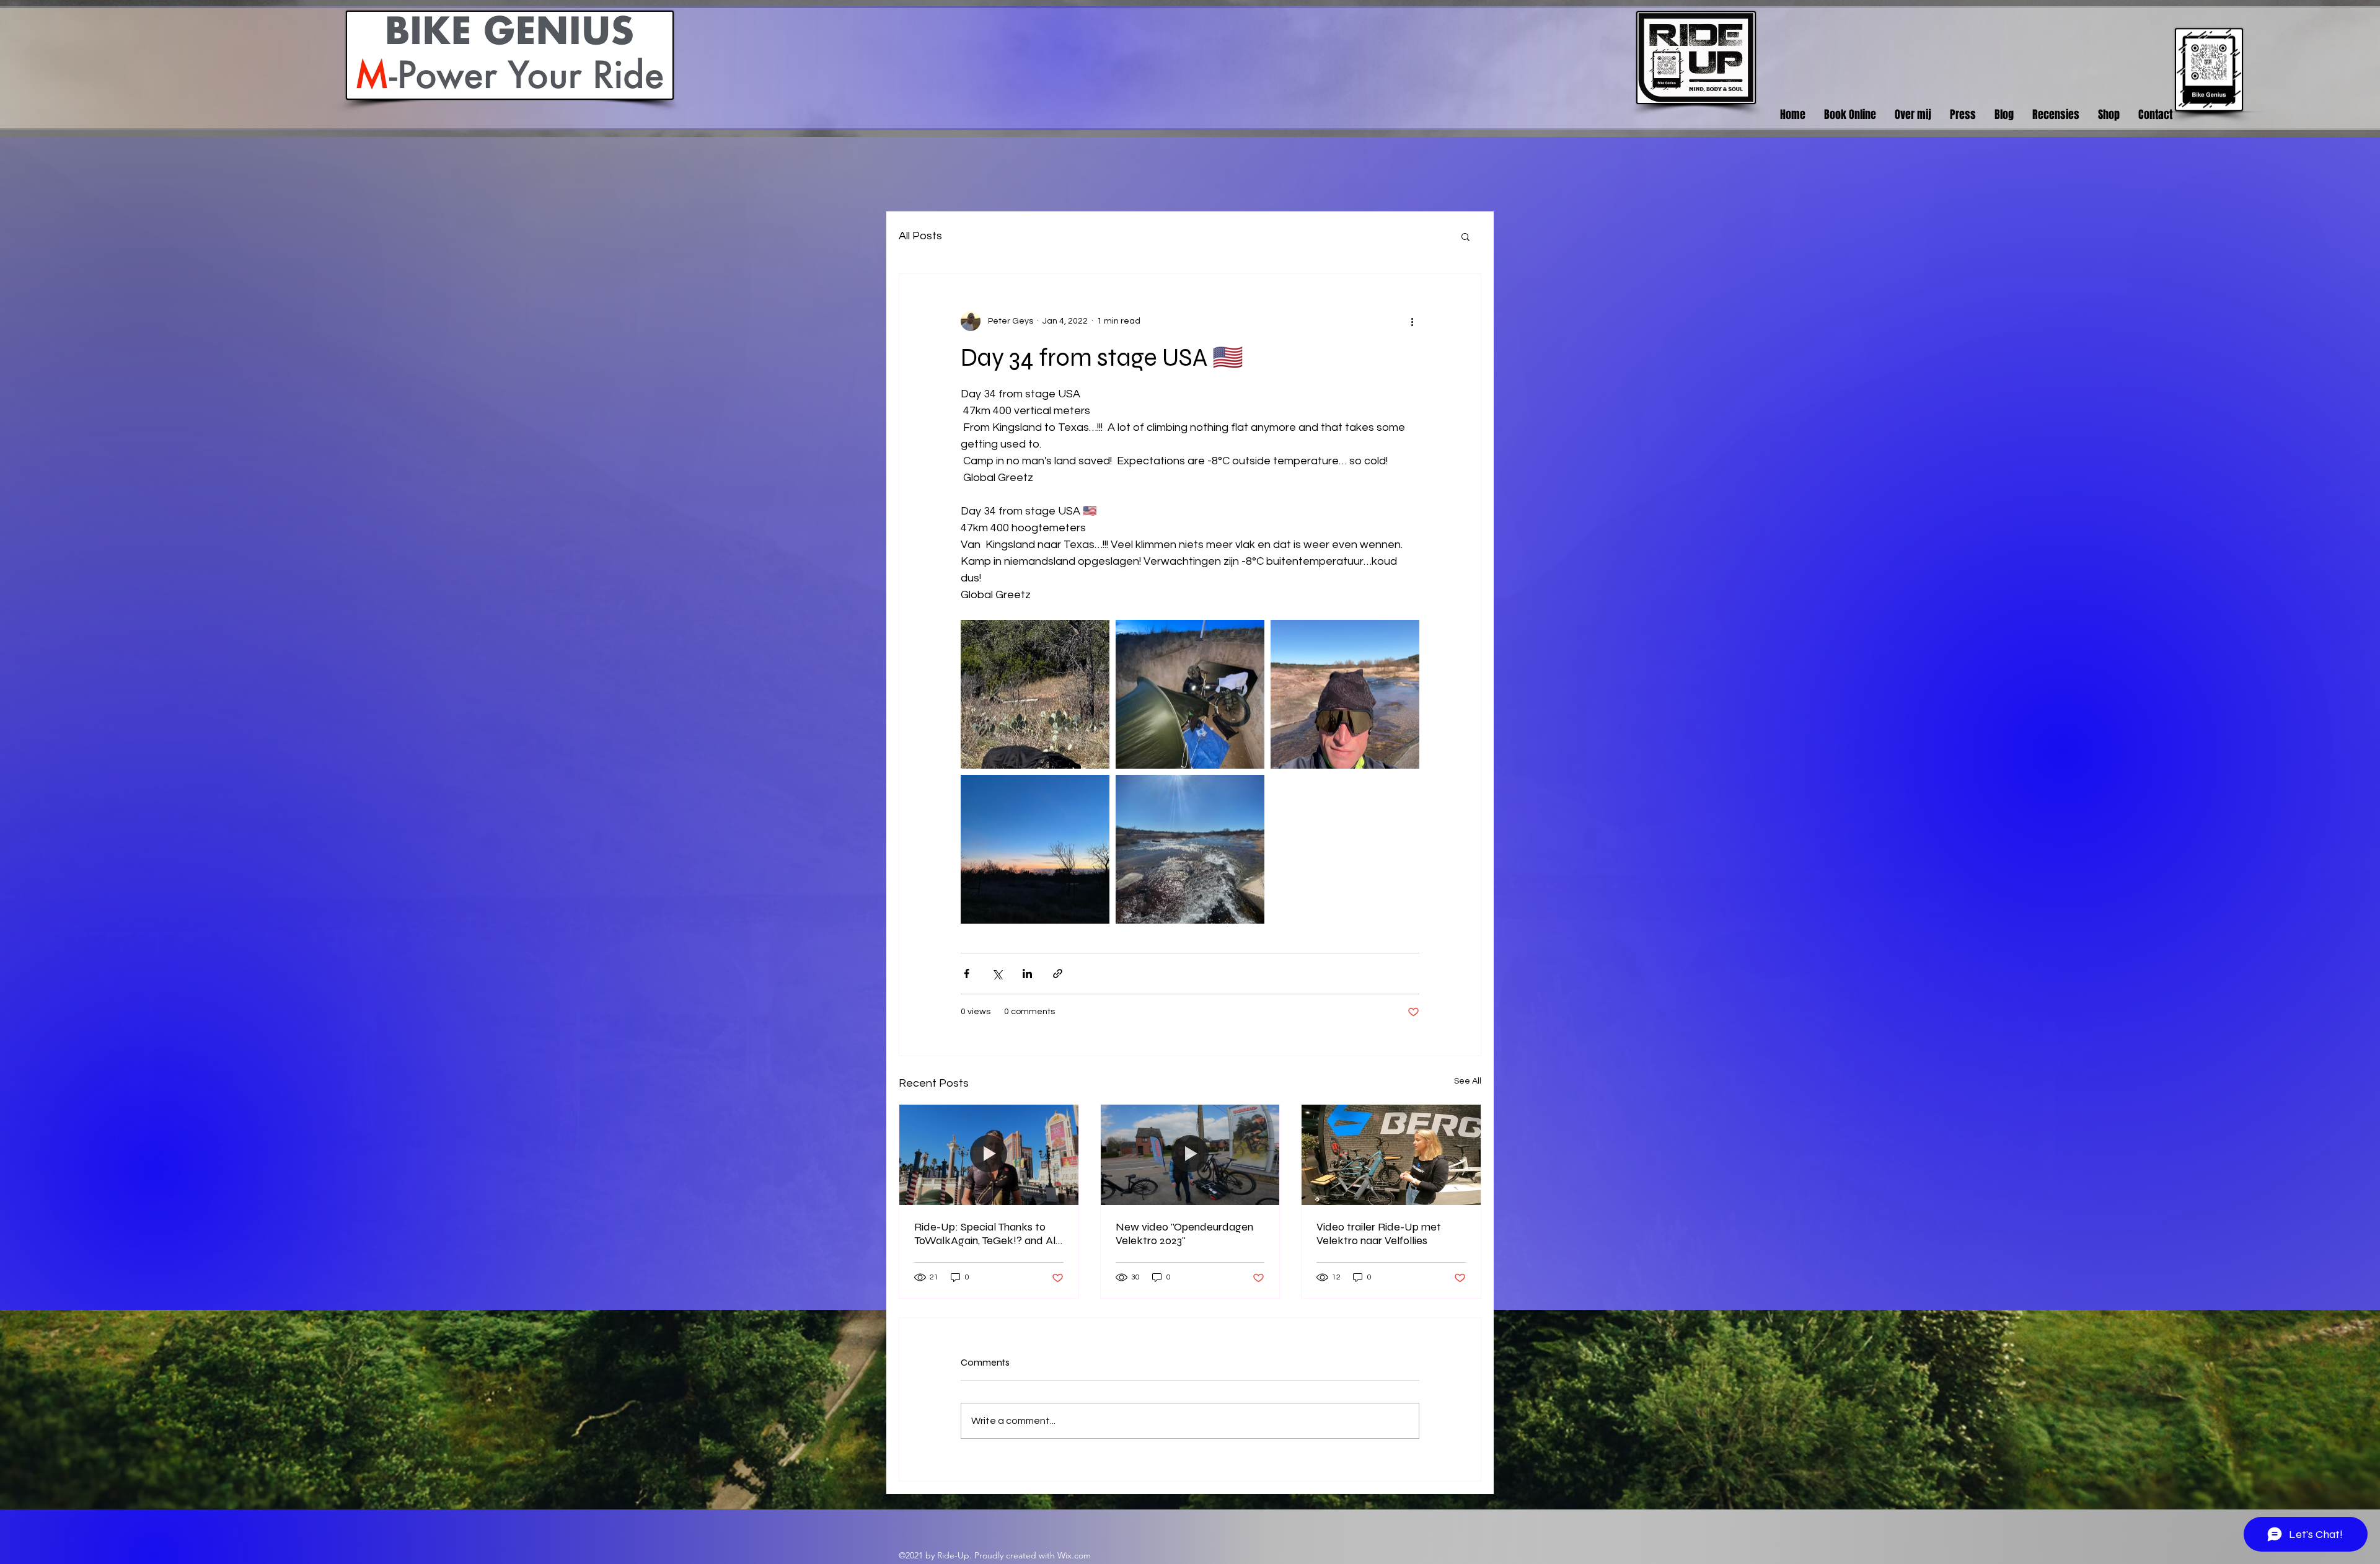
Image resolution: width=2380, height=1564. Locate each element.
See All (1468, 1081)
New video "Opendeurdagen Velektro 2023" (1184, 1234)
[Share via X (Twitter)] (997, 974)
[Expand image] (1035, 694)
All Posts (920, 236)
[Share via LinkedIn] (1027, 974)
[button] (1465, 236)
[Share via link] (1058, 974)
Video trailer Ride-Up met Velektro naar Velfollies (1379, 1234)
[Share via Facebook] (967, 974)
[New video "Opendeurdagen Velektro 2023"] (1190, 1155)
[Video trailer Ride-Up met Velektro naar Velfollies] (1391, 1155)
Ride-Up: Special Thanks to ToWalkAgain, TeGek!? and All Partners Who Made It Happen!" (986, 1234)
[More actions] (1412, 321)
